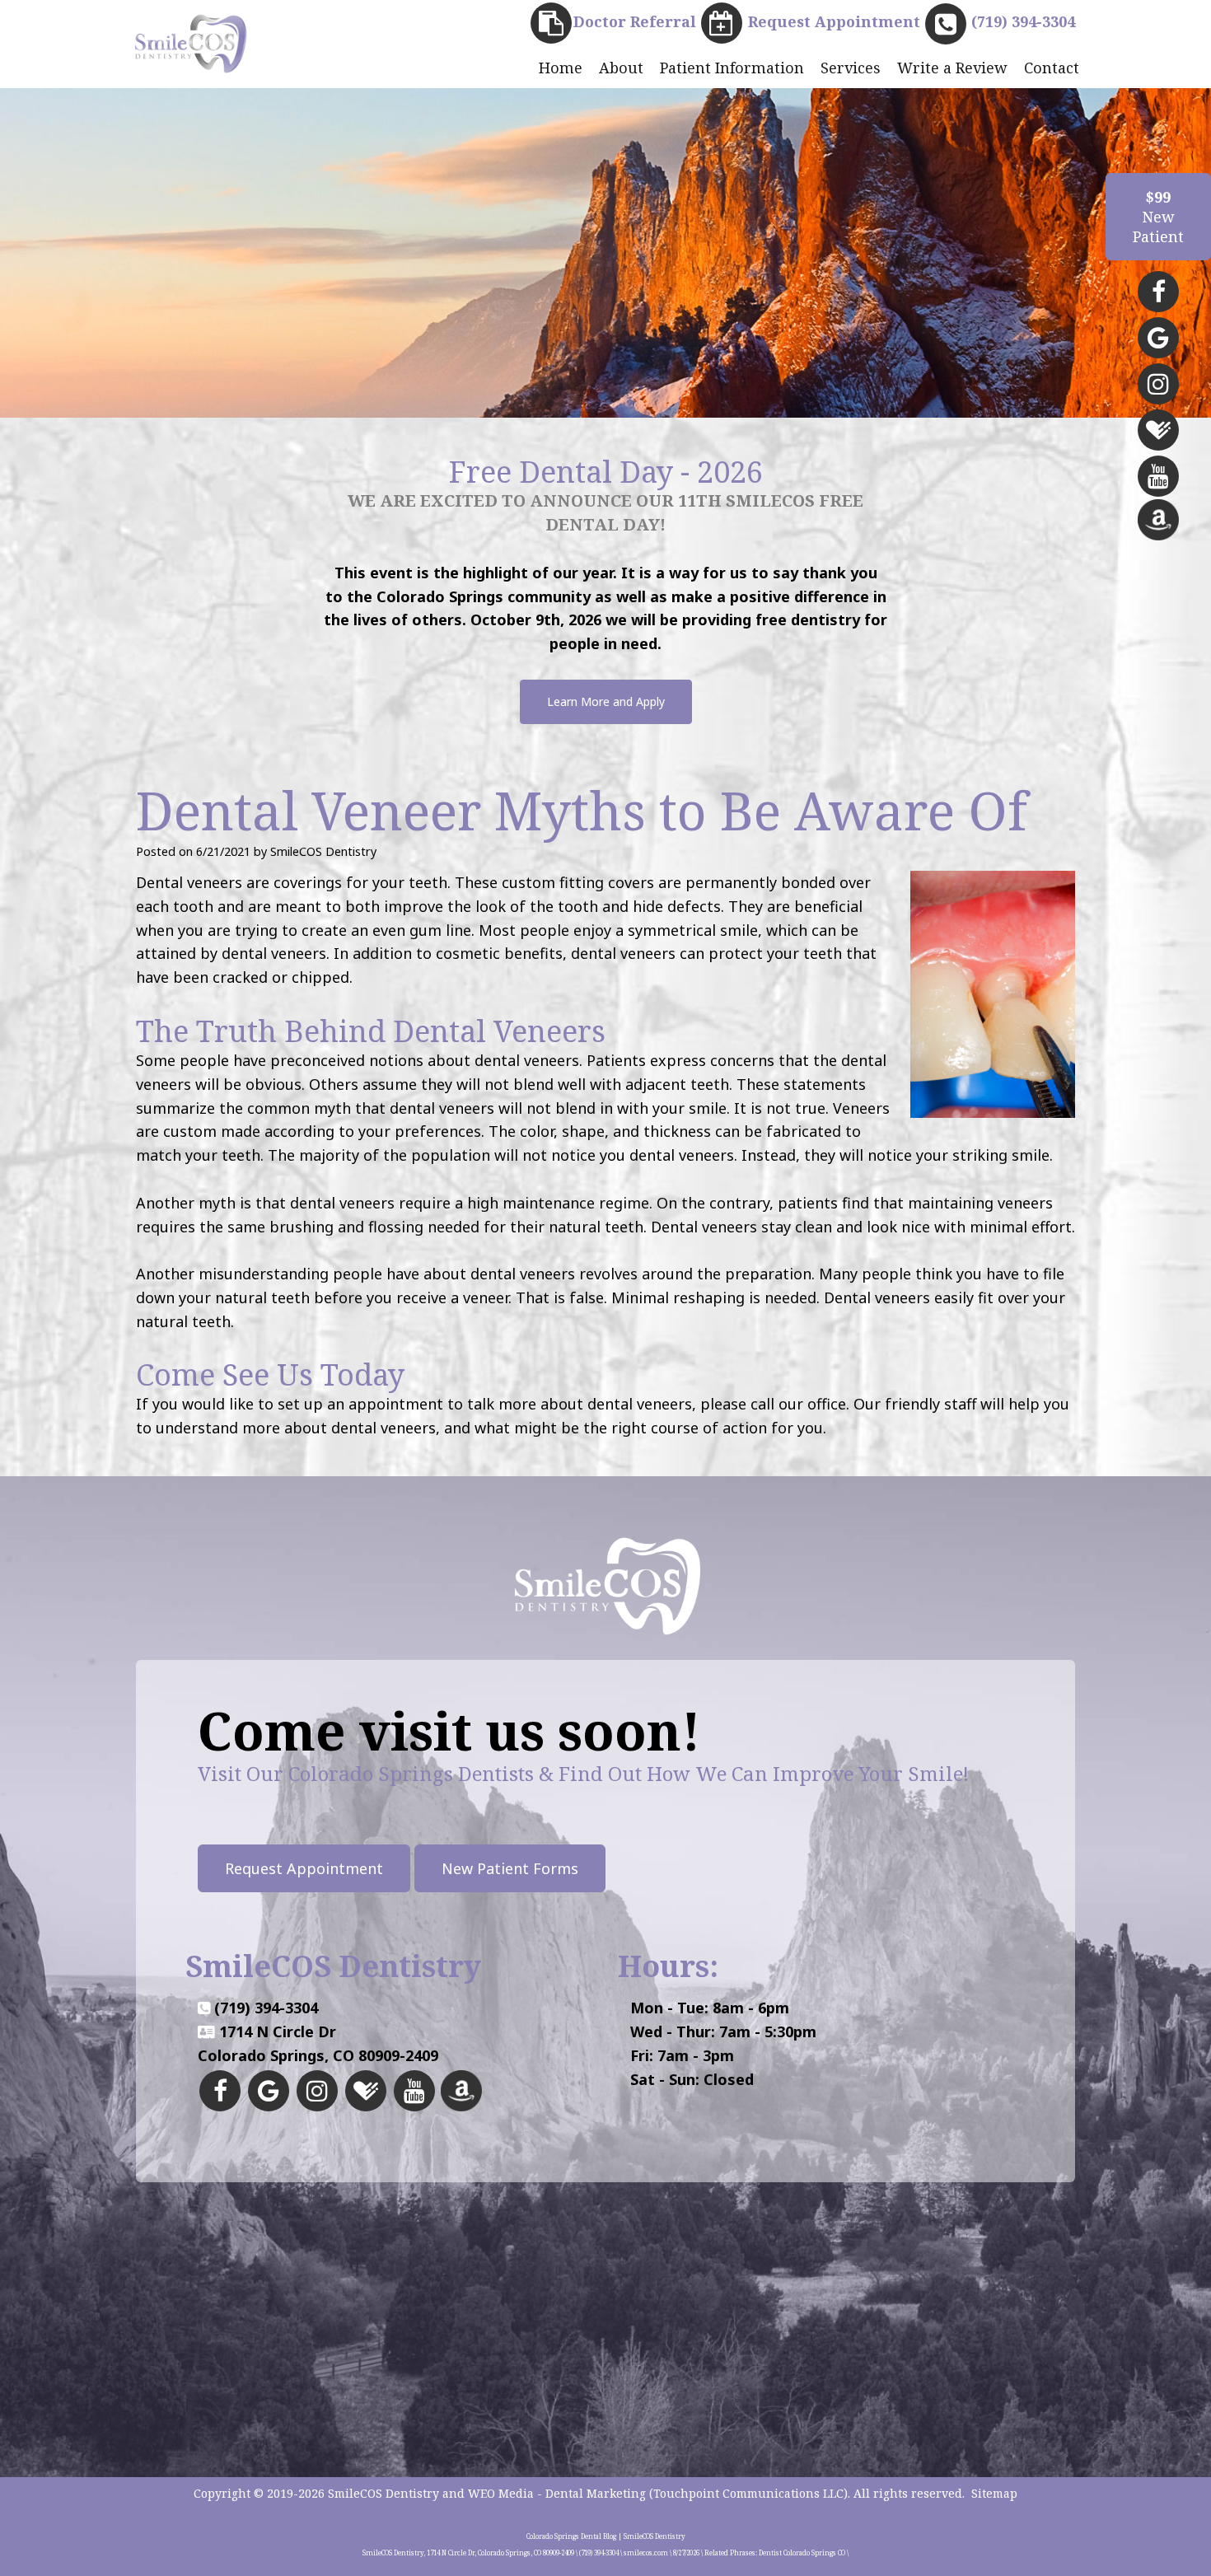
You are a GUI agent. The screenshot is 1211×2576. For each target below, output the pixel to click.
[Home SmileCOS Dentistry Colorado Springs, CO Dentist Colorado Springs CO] (189, 43)
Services (851, 68)
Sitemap (994, 2493)
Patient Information (732, 68)
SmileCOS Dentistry (383, 2493)
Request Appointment (304, 1868)
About (621, 68)
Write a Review (952, 68)
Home (561, 68)
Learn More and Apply (606, 701)
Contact (1052, 68)
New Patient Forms (510, 1868)
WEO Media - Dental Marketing (557, 2493)
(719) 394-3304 (266, 2008)
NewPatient (1158, 217)
